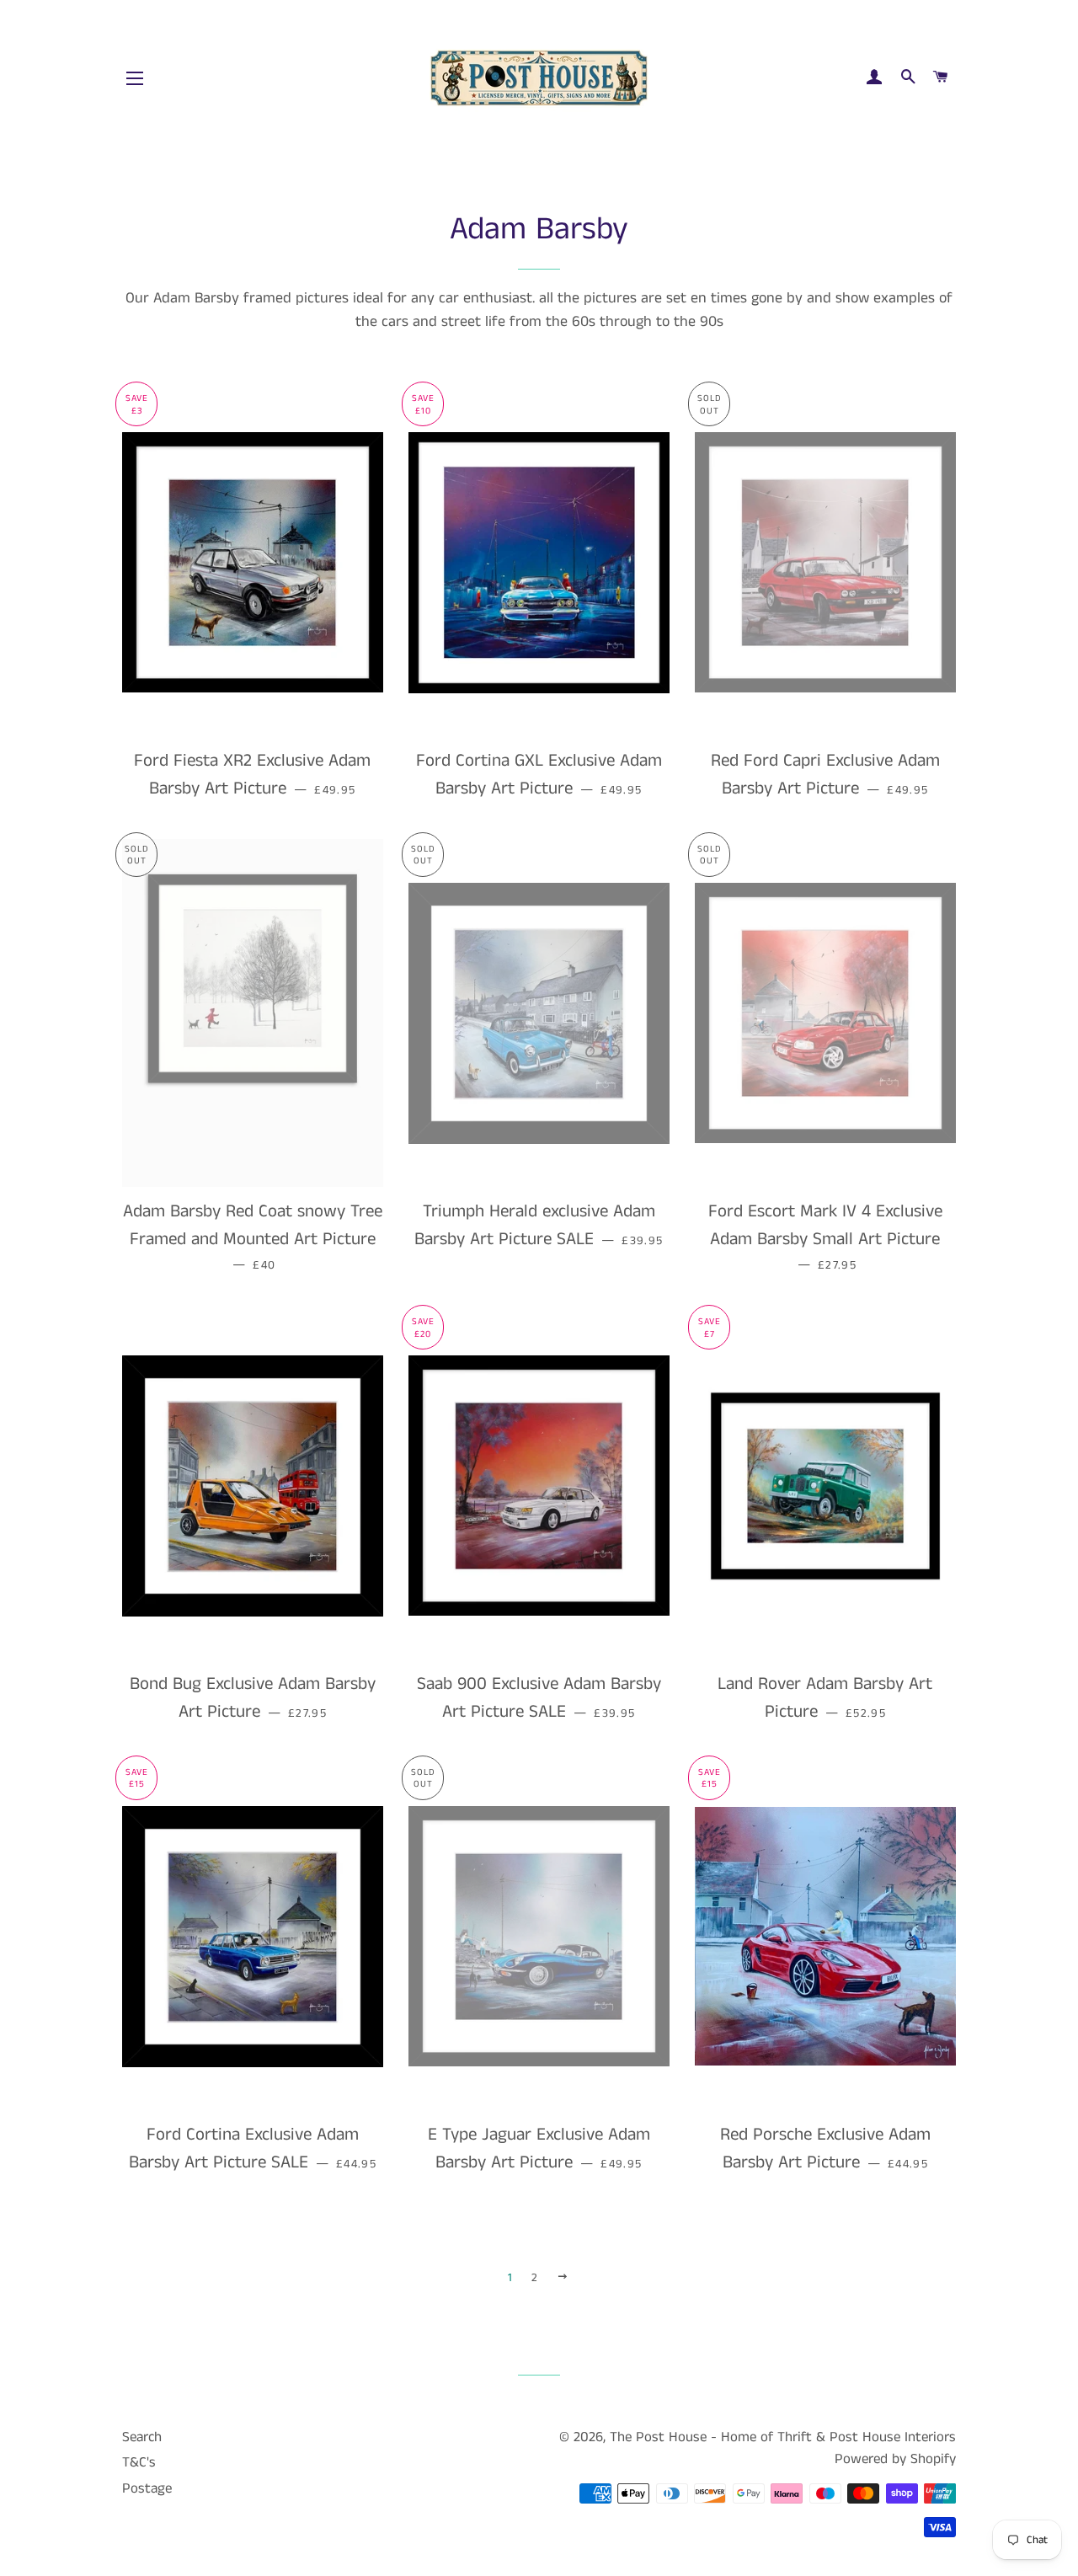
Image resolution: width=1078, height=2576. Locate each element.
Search (142, 2437)
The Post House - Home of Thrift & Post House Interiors (783, 2437)
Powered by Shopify (895, 2459)
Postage (147, 2488)
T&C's (139, 2462)
